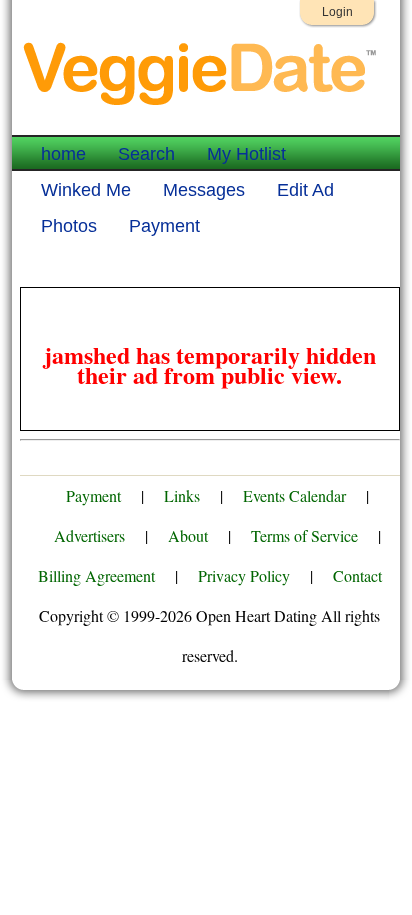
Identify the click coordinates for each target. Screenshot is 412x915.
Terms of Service (304, 535)
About (188, 535)
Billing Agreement (96, 575)
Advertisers (89, 535)
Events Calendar (294, 495)
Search (146, 154)
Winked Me (86, 190)
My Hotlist (246, 154)
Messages (204, 190)
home (63, 154)
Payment (164, 226)
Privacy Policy (244, 575)
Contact (357, 575)
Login (337, 12)
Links (182, 495)
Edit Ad (305, 190)
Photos (69, 226)
